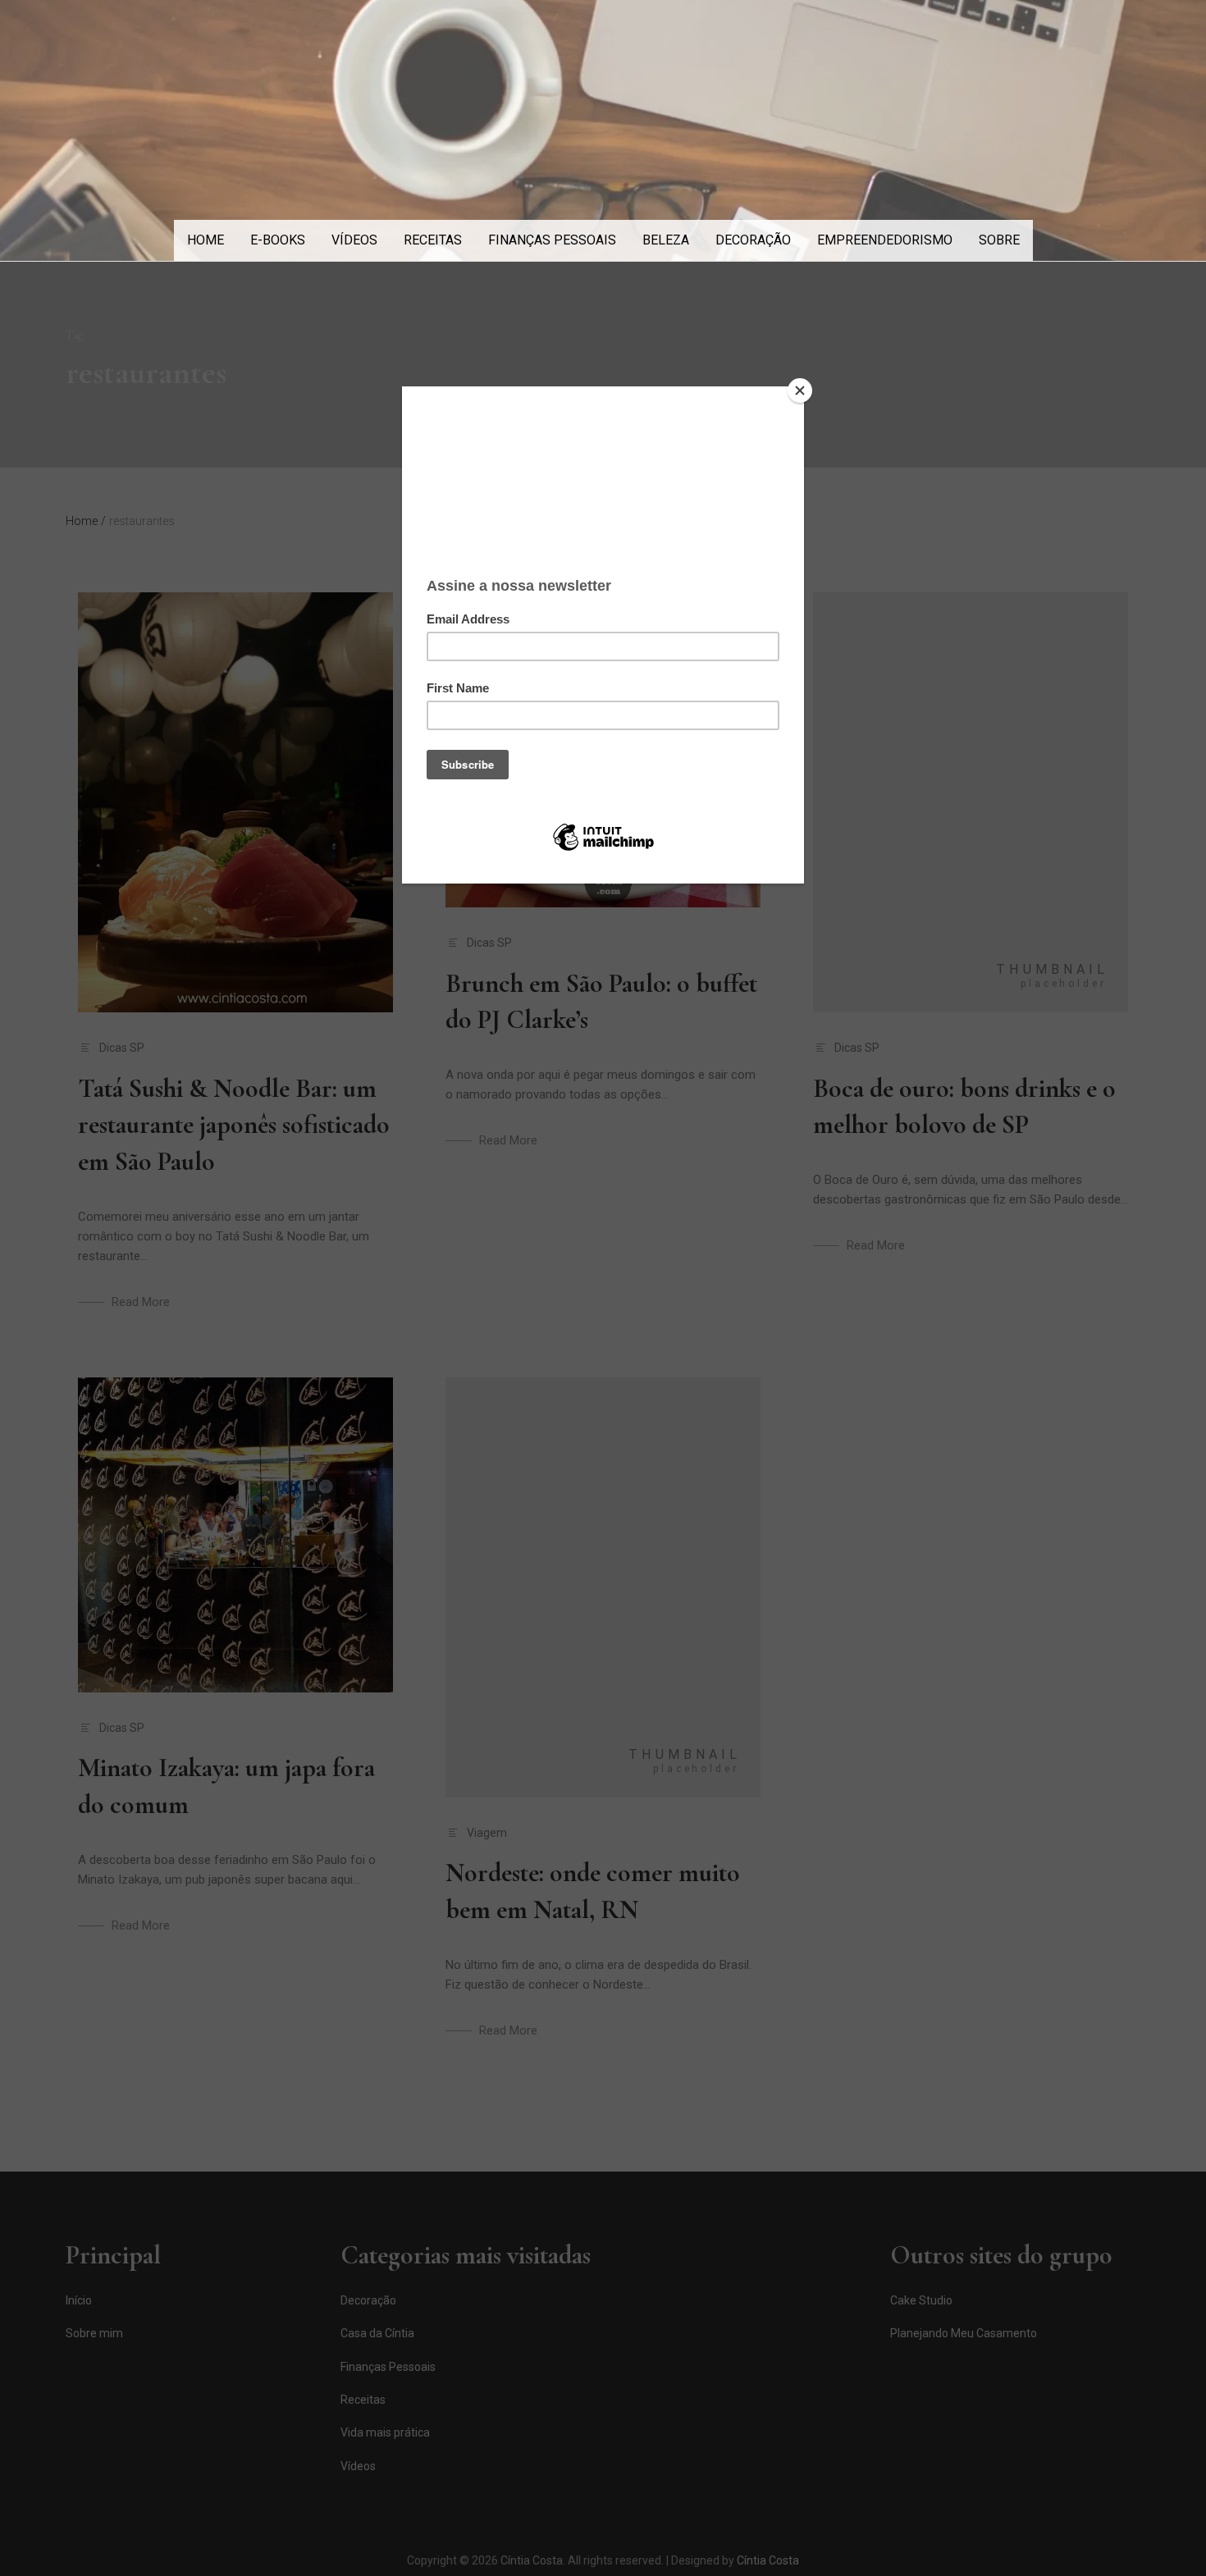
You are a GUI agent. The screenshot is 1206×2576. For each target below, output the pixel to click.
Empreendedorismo (885, 240)
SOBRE (999, 240)
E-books (278, 240)
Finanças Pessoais (552, 240)
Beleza (666, 240)
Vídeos (354, 240)
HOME (206, 240)
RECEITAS (433, 240)
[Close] (800, 391)
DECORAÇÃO (753, 240)
